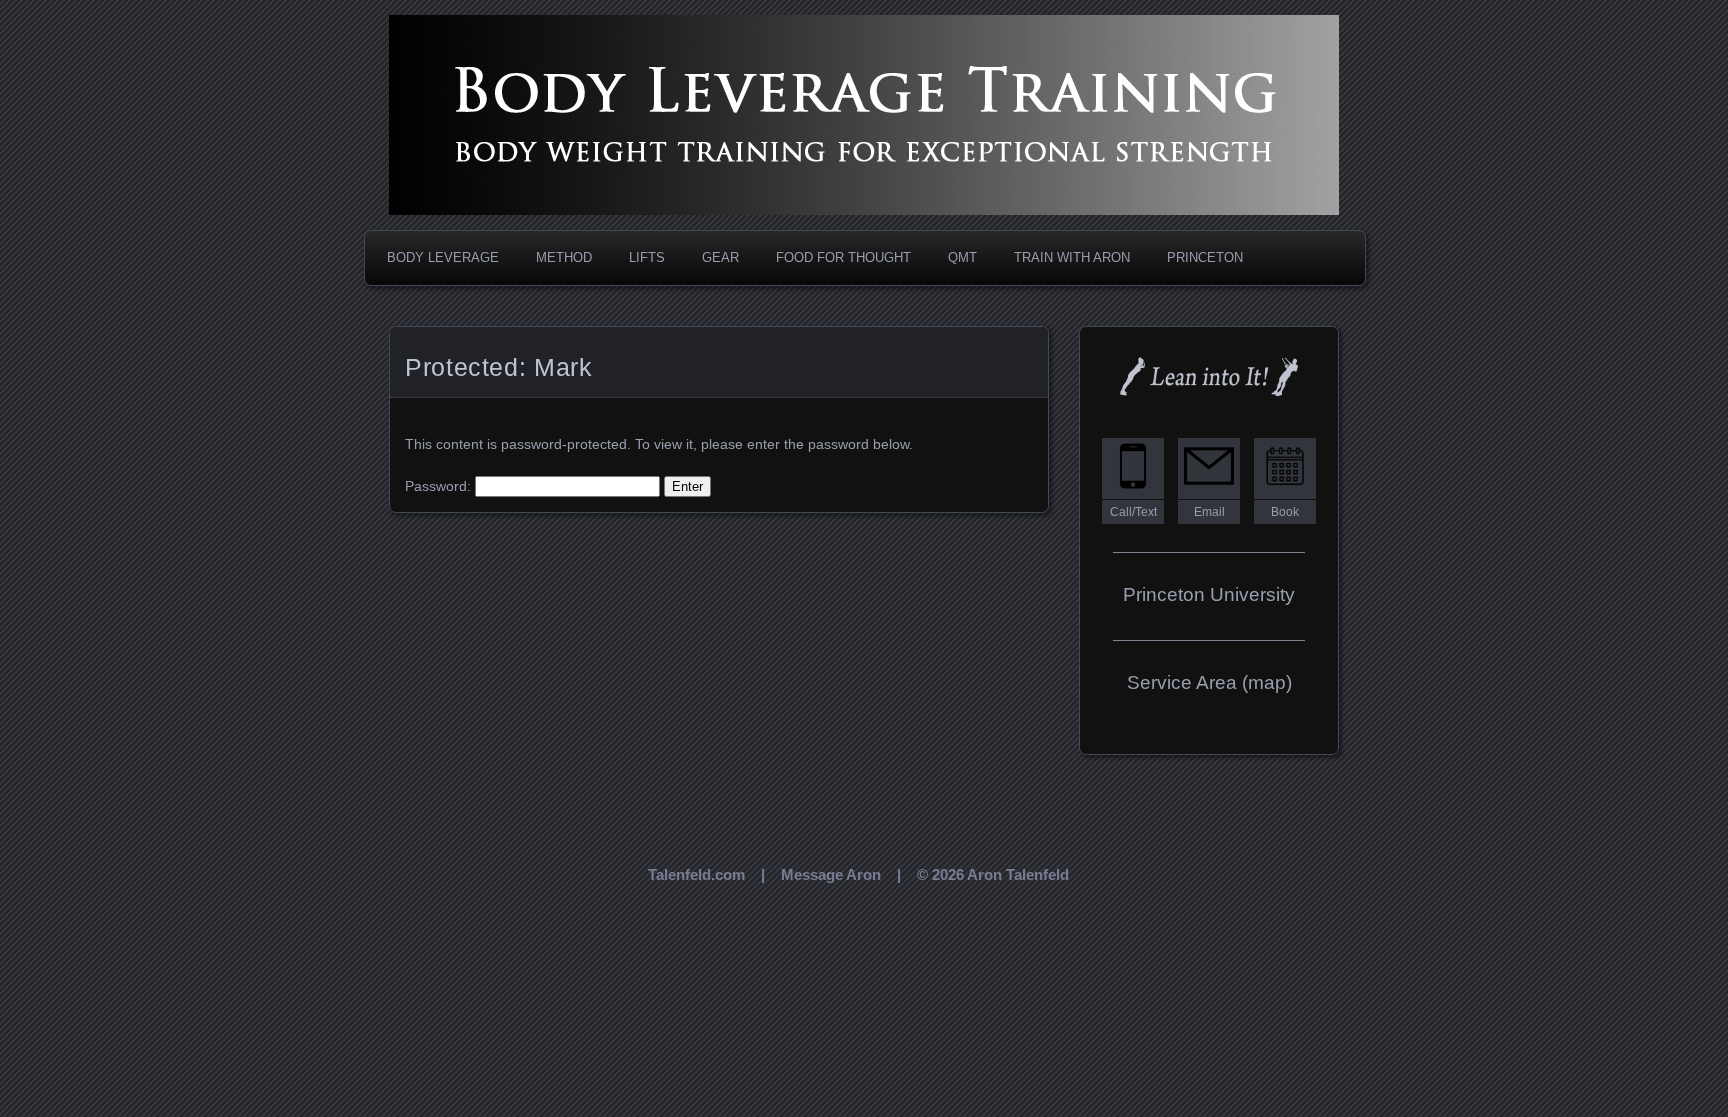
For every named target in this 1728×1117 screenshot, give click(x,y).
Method (564, 257)
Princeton (1205, 257)
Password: (440, 486)
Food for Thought (843, 257)
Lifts (647, 257)
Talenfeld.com (696, 874)
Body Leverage (443, 257)
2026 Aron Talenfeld (1000, 874)
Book (1285, 512)
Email (1209, 512)
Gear (720, 257)
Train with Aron (1072, 257)
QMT (962, 257)
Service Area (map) (1209, 682)
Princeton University (1209, 594)
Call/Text (1133, 512)
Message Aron (831, 874)
